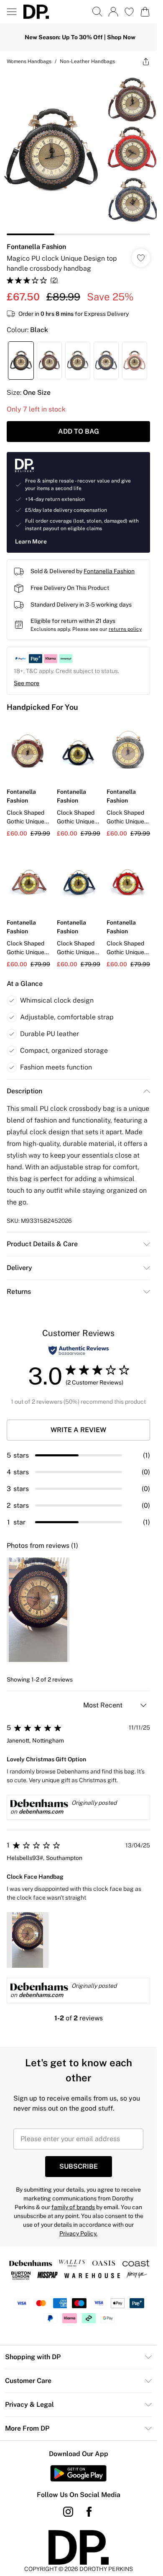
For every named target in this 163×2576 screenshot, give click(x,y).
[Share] (146, 61)
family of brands (73, 2207)
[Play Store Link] (78, 2473)
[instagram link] (68, 2512)
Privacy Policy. (78, 2233)
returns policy (125, 629)
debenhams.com (41, 1811)
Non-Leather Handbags (87, 61)
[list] (78, 154)
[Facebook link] (89, 2512)
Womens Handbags (29, 61)
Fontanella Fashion (36, 247)
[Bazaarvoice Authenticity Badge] (79, 1350)
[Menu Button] (12, 12)
